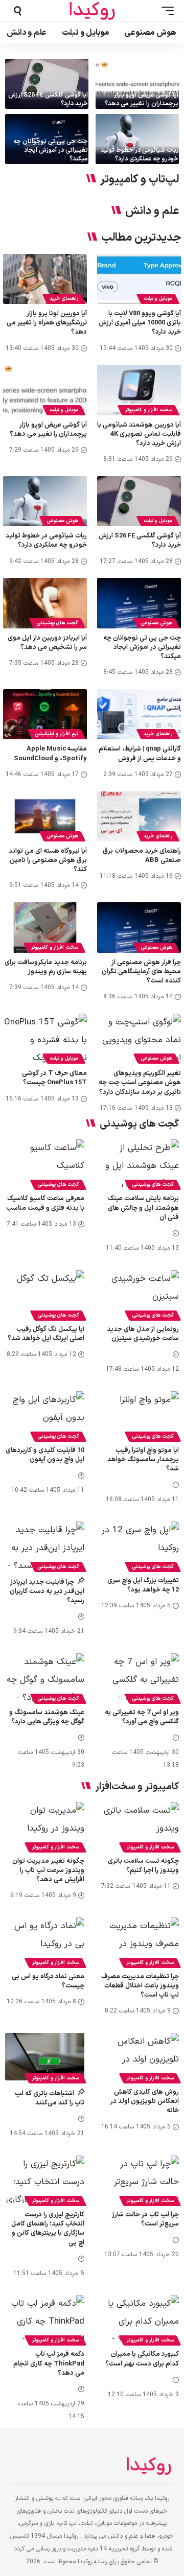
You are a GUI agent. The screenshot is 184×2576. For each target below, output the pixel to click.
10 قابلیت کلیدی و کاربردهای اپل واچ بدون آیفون (45, 1455)
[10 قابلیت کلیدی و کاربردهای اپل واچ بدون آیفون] (45, 1415)
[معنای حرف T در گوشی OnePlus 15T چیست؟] (45, 1039)
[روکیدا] (92, 11)
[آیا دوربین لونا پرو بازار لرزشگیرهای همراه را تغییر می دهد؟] (45, 279)
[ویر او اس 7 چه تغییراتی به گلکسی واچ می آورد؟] (139, 1677)
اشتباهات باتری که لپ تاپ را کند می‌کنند (50, 2098)
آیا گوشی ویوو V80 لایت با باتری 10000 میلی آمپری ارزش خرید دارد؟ (140, 323)
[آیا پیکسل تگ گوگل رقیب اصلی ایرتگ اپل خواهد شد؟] (45, 1294)
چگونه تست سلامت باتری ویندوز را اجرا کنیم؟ (143, 1866)
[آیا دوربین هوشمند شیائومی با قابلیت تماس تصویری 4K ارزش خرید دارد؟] (139, 390)
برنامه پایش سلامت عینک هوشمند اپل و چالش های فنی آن (143, 1208)
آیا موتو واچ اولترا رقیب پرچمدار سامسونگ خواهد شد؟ (143, 1460)
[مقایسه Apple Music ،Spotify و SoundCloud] (45, 714)
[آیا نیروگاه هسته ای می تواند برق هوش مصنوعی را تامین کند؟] (45, 816)
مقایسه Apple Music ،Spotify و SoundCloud (50, 754)
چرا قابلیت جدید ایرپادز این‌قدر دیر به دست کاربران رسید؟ (47, 1591)
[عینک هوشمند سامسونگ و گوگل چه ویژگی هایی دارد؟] (45, 1677)
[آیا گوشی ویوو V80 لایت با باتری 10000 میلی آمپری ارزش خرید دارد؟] (139, 279)
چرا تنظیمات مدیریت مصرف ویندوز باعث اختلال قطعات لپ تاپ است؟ (140, 1986)
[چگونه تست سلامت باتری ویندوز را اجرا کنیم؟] (139, 1826)
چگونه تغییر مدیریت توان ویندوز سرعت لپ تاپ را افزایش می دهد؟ (48, 1870)
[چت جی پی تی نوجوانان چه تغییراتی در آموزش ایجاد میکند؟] (139, 603)
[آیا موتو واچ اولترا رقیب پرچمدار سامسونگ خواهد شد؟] (139, 1415)
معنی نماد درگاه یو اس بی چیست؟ (48, 1981)
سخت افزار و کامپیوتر (148, 410)
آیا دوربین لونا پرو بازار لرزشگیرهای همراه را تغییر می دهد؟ (47, 323)
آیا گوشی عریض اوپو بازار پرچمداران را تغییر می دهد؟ (142, 99)
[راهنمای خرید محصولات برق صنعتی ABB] (139, 816)
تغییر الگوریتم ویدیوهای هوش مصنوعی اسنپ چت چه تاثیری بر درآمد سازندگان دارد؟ (140, 1083)
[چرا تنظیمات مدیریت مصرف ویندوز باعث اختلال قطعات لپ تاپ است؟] (139, 1941)
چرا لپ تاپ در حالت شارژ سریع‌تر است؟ (145, 2219)
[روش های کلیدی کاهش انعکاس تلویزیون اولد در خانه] (139, 2057)
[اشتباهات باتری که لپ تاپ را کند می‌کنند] (45, 2057)
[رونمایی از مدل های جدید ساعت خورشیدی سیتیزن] (139, 1294)
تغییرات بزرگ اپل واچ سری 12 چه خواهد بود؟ (143, 1585)
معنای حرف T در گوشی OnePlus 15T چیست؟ (54, 1078)
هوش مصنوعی (62, 521)
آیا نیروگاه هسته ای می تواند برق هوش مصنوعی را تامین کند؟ (48, 860)
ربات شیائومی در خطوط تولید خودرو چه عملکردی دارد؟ (140, 155)
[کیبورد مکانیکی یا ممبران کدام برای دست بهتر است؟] (139, 2319)
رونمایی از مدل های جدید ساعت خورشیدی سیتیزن (143, 1334)
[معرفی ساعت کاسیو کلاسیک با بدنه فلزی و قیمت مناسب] (45, 1163)
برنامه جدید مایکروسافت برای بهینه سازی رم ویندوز (46, 967)
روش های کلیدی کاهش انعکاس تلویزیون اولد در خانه (145, 2101)
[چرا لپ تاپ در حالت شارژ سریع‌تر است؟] (139, 2179)
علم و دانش (152, 212)
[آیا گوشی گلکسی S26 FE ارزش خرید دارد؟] (47, 84)
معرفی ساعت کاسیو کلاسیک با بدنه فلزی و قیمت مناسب (45, 1203)
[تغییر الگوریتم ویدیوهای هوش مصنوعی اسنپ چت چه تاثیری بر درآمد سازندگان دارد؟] (139, 1039)
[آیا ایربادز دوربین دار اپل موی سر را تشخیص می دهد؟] (45, 603)
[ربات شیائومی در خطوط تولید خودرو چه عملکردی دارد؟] (137, 139)
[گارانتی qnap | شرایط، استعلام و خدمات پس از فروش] (139, 714)
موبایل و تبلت (158, 299)
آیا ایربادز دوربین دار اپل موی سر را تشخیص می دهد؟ (47, 643)
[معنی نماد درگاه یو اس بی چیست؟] (45, 1941)
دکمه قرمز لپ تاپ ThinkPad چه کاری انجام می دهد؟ (49, 2363)
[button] (165, 11)
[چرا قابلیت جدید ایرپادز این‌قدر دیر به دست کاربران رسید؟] (45, 1545)
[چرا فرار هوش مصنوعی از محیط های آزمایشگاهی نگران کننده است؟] (139, 927)
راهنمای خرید (64, 299)
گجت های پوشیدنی (57, 623)
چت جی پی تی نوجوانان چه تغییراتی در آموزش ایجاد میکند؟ (51, 150)
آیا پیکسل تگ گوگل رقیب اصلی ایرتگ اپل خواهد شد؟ (46, 1334)
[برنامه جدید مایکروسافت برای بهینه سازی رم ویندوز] (45, 927)
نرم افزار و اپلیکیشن (56, 734)
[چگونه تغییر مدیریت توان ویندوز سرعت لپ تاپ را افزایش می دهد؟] (45, 1826)
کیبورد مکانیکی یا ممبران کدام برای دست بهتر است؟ (142, 2359)
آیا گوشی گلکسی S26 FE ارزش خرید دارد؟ (48, 99)
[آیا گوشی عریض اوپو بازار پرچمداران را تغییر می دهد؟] (137, 84)
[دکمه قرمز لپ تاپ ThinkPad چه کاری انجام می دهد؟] (45, 2319)
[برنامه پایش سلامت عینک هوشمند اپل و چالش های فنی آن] (139, 1163)
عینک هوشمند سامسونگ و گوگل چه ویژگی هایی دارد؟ (47, 1717)
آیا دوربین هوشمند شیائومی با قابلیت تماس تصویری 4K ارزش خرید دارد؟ (139, 434)
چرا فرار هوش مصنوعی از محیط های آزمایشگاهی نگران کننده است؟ (141, 972)
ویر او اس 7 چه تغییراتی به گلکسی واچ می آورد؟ (142, 1717)
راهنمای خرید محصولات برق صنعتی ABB (142, 856)
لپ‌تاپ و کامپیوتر (140, 180)
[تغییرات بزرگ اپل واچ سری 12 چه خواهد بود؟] (139, 1545)
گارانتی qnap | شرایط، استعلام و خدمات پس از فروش (140, 754)
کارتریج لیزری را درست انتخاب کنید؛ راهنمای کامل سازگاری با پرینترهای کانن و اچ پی (48, 2229)
